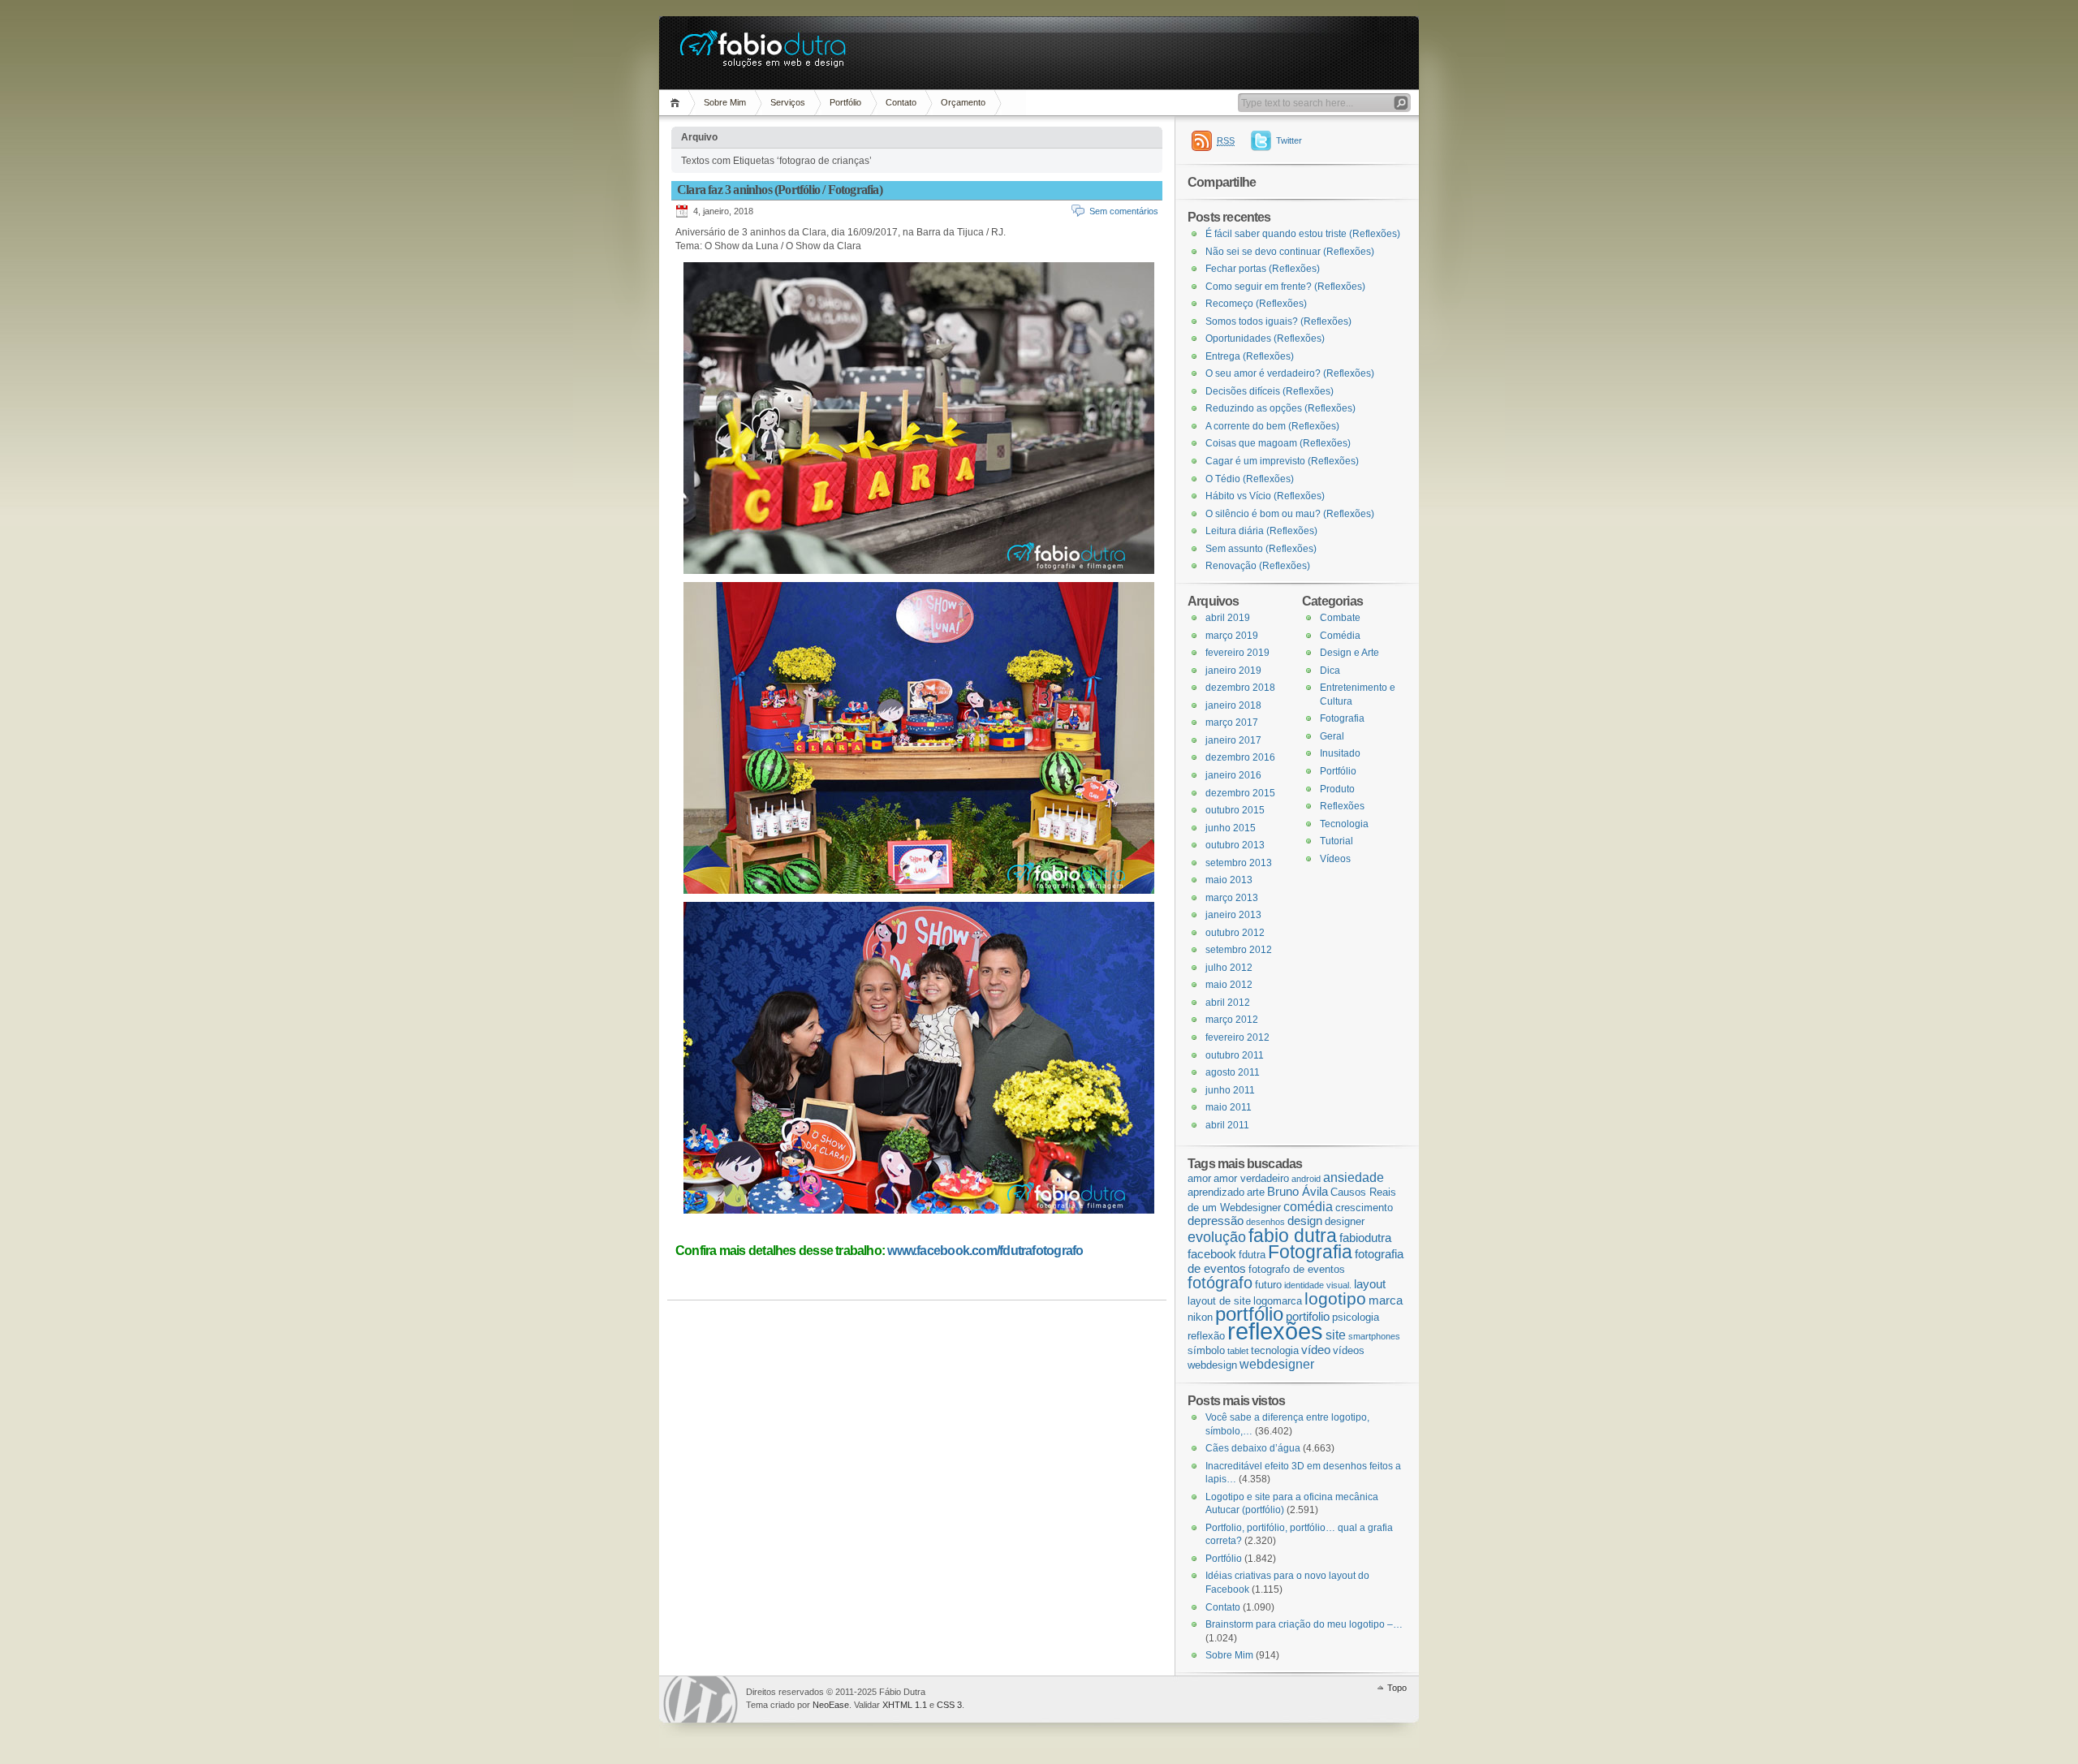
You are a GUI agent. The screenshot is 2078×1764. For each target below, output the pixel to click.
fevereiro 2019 (1237, 653)
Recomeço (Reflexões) (1256, 304)
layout (1370, 1284)
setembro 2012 (1239, 950)
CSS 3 (949, 1705)
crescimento (1364, 1208)
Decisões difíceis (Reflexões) (1270, 391)
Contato (901, 102)
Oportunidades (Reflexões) (1265, 339)
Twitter (1289, 140)
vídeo (1316, 1350)
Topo (1397, 1688)
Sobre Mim (725, 102)
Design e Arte (1349, 653)
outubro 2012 (1235, 933)
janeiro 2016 (1233, 775)
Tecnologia (1344, 824)
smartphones (1374, 1336)
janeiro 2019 (1233, 671)
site (1336, 1335)
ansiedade (1354, 1177)
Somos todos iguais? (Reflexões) (1278, 321)
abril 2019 (1228, 618)
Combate (1340, 618)
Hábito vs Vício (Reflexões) (1265, 496)
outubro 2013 (1235, 845)
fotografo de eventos (1297, 1269)
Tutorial (1336, 841)
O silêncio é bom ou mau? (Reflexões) (1290, 514)
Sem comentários (1124, 211)
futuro (1268, 1285)
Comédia (1340, 636)
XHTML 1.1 (905, 1705)
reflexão (1206, 1336)
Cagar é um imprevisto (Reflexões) (1282, 461)
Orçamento (963, 102)
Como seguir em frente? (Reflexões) (1285, 287)
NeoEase (831, 1705)
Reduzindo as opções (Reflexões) (1280, 408)
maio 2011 (1229, 1107)
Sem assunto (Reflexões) (1261, 549)
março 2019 (1232, 636)
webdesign (1212, 1365)
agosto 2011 (1233, 1072)
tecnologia (1275, 1350)
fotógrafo (1220, 1283)
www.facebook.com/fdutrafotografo (985, 1251)
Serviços (788, 102)
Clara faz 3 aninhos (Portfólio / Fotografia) (780, 190)
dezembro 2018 (1240, 688)
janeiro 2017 (1233, 740)
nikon (1200, 1317)
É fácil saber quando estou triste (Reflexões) (1303, 234)
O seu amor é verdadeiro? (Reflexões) (1290, 373)
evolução (1217, 1237)
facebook (1212, 1254)
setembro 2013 (1239, 863)
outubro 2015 (1235, 810)
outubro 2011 (1235, 1055)
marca (1386, 1300)
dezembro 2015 (1240, 793)
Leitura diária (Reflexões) (1261, 531)
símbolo (1206, 1350)
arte (1256, 1192)
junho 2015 (1231, 828)
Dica (1330, 671)
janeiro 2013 (1233, 915)
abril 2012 (1228, 1003)
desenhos (1265, 1222)
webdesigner (1277, 1364)
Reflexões (1342, 806)
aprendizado (1216, 1192)
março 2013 (1232, 898)
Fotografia (1342, 718)
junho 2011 (1230, 1090)
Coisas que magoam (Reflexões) (1278, 443)
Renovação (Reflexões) (1258, 566)
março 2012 (1232, 1020)
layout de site (1219, 1301)
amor (1199, 1178)
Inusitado (1340, 753)
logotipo (1335, 1299)
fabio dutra (1293, 1236)
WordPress (701, 1699)
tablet (1238, 1351)
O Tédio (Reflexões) (1250, 479)
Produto (1337, 789)
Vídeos (1335, 859)
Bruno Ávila (1298, 1192)
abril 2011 (1227, 1125)
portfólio (1249, 1314)
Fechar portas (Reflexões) (1263, 269)
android (1306, 1179)
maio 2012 (1229, 985)
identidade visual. (1318, 1285)
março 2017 (1232, 722)
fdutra (1252, 1255)
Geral (1332, 736)
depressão (1216, 1221)
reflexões (1275, 1331)
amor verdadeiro (1251, 1178)
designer (1345, 1221)
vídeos (1349, 1350)
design (1305, 1221)
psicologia (1356, 1317)
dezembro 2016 (1240, 757)
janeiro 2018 (1233, 705)
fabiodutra (1365, 1238)
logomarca (1278, 1301)
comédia (1308, 1206)
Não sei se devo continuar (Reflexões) (1290, 252)
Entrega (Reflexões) (1250, 356)
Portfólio (845, 102)
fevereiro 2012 (1237, 1037)
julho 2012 (1229, 968)
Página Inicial (677, 103)
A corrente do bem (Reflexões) (1272, 426)
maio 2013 (1229, 880)
